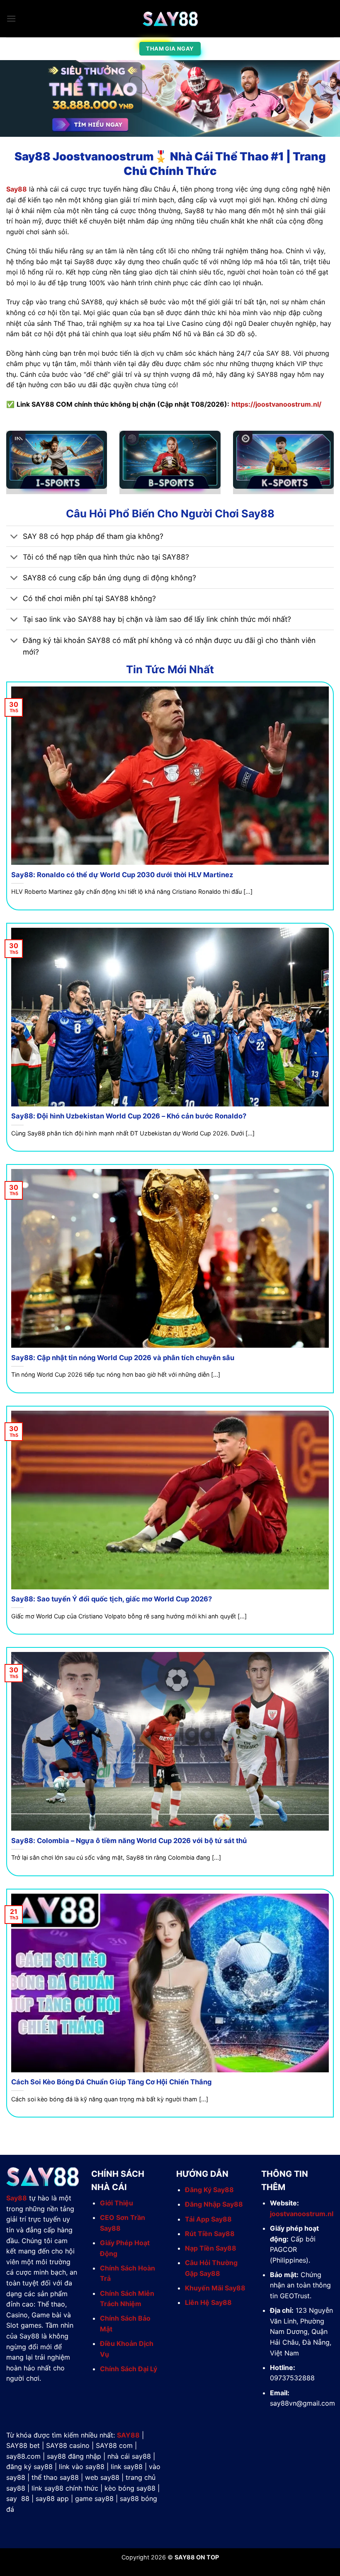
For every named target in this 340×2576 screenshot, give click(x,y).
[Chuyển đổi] (14, 537)
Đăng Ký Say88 (209, 2190)
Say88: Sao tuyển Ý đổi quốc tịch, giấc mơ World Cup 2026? (112, 1599)
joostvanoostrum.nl (302, 2214)
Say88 (17, 189)
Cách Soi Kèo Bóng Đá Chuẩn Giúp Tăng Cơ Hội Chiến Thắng (111, 2082)
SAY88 (128, 2435)
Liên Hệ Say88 (208, 2302)
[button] (11, 18)
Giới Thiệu (117, 2203)
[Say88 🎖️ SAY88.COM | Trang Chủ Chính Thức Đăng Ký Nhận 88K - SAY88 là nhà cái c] (170, 19)
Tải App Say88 (208, 2219)
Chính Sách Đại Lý (129, 2369)
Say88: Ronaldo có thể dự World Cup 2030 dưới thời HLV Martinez (122, 875)
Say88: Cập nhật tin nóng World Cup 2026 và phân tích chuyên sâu (123, 1358)
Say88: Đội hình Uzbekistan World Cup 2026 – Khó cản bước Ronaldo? (129, 1116)
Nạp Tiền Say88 (211, 2248)
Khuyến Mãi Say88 (215, 2288)
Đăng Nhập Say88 (214, 2204)
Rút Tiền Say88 (210, 2234)
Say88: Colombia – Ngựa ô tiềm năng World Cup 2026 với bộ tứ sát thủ (129, 1841)
